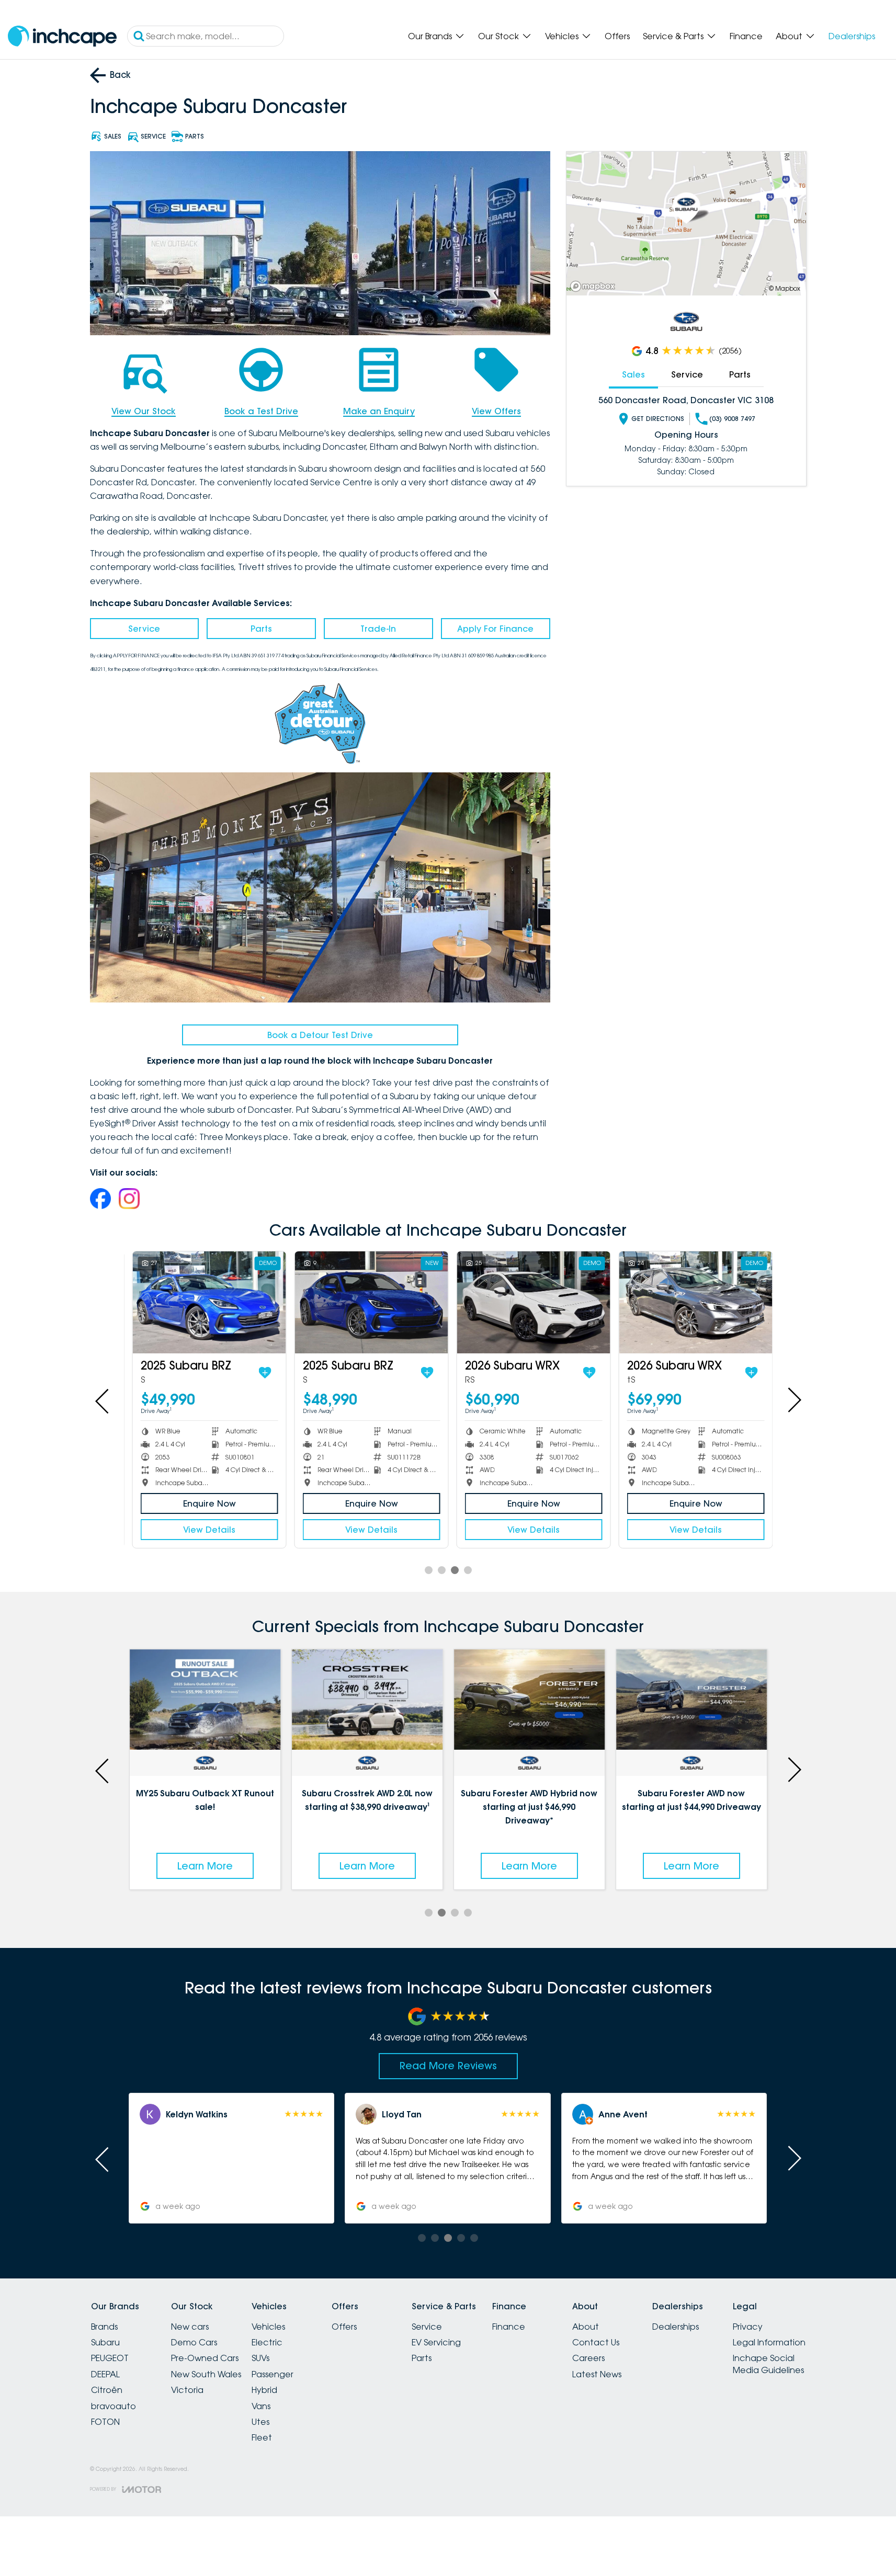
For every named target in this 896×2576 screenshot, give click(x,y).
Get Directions (658, 419)
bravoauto (114, 2406)
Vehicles (562, 36)
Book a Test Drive (261, 411)
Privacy (748, 2327)
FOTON (105, 2422)
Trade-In (378, 629)
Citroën (107, 2390)
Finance (746, 36)
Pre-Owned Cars (205, 2358)
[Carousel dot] (429, 1570)
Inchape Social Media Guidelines (768, 2364)
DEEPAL (105, 2374)
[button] (664, 2158)
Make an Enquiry (379, 411)
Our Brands (430, 36)
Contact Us (596, 2342)
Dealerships (852, 36)
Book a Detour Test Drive (320, 1035)
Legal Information (769, 2342)
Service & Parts (673, 36)
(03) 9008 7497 (732, 419)
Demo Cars (194, 2342)
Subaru (105, 2342)
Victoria (187, 2390)
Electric (267, 2342)
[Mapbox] (595, 286)
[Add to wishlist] (260, 1373)
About (789, 36)
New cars (190, 2327)
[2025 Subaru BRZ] (205, 1302)
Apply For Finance (495, 629)
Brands (104, 2327)
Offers (617, 36)
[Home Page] (62, 36)
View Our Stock (144, 411)
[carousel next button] (793, 1400)
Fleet (262, 2437)
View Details (205, 1530)
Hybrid (264, 2390)
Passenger (273, 2374)
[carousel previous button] (103, 1400)
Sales (633, 374)
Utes (260, 2422)
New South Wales (206, 2374)
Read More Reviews (448, 2066)
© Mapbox (785, 288)
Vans (261, 2406)
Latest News (597, 2374)
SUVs (260, 2358)
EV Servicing (436, 2342)
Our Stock (498, 36)
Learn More (205, 1866)
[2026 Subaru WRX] (529, 1302)
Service (144, 629)
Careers (588, 2358)
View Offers (496, 411)
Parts (261, 629)
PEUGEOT (110, 2358)
